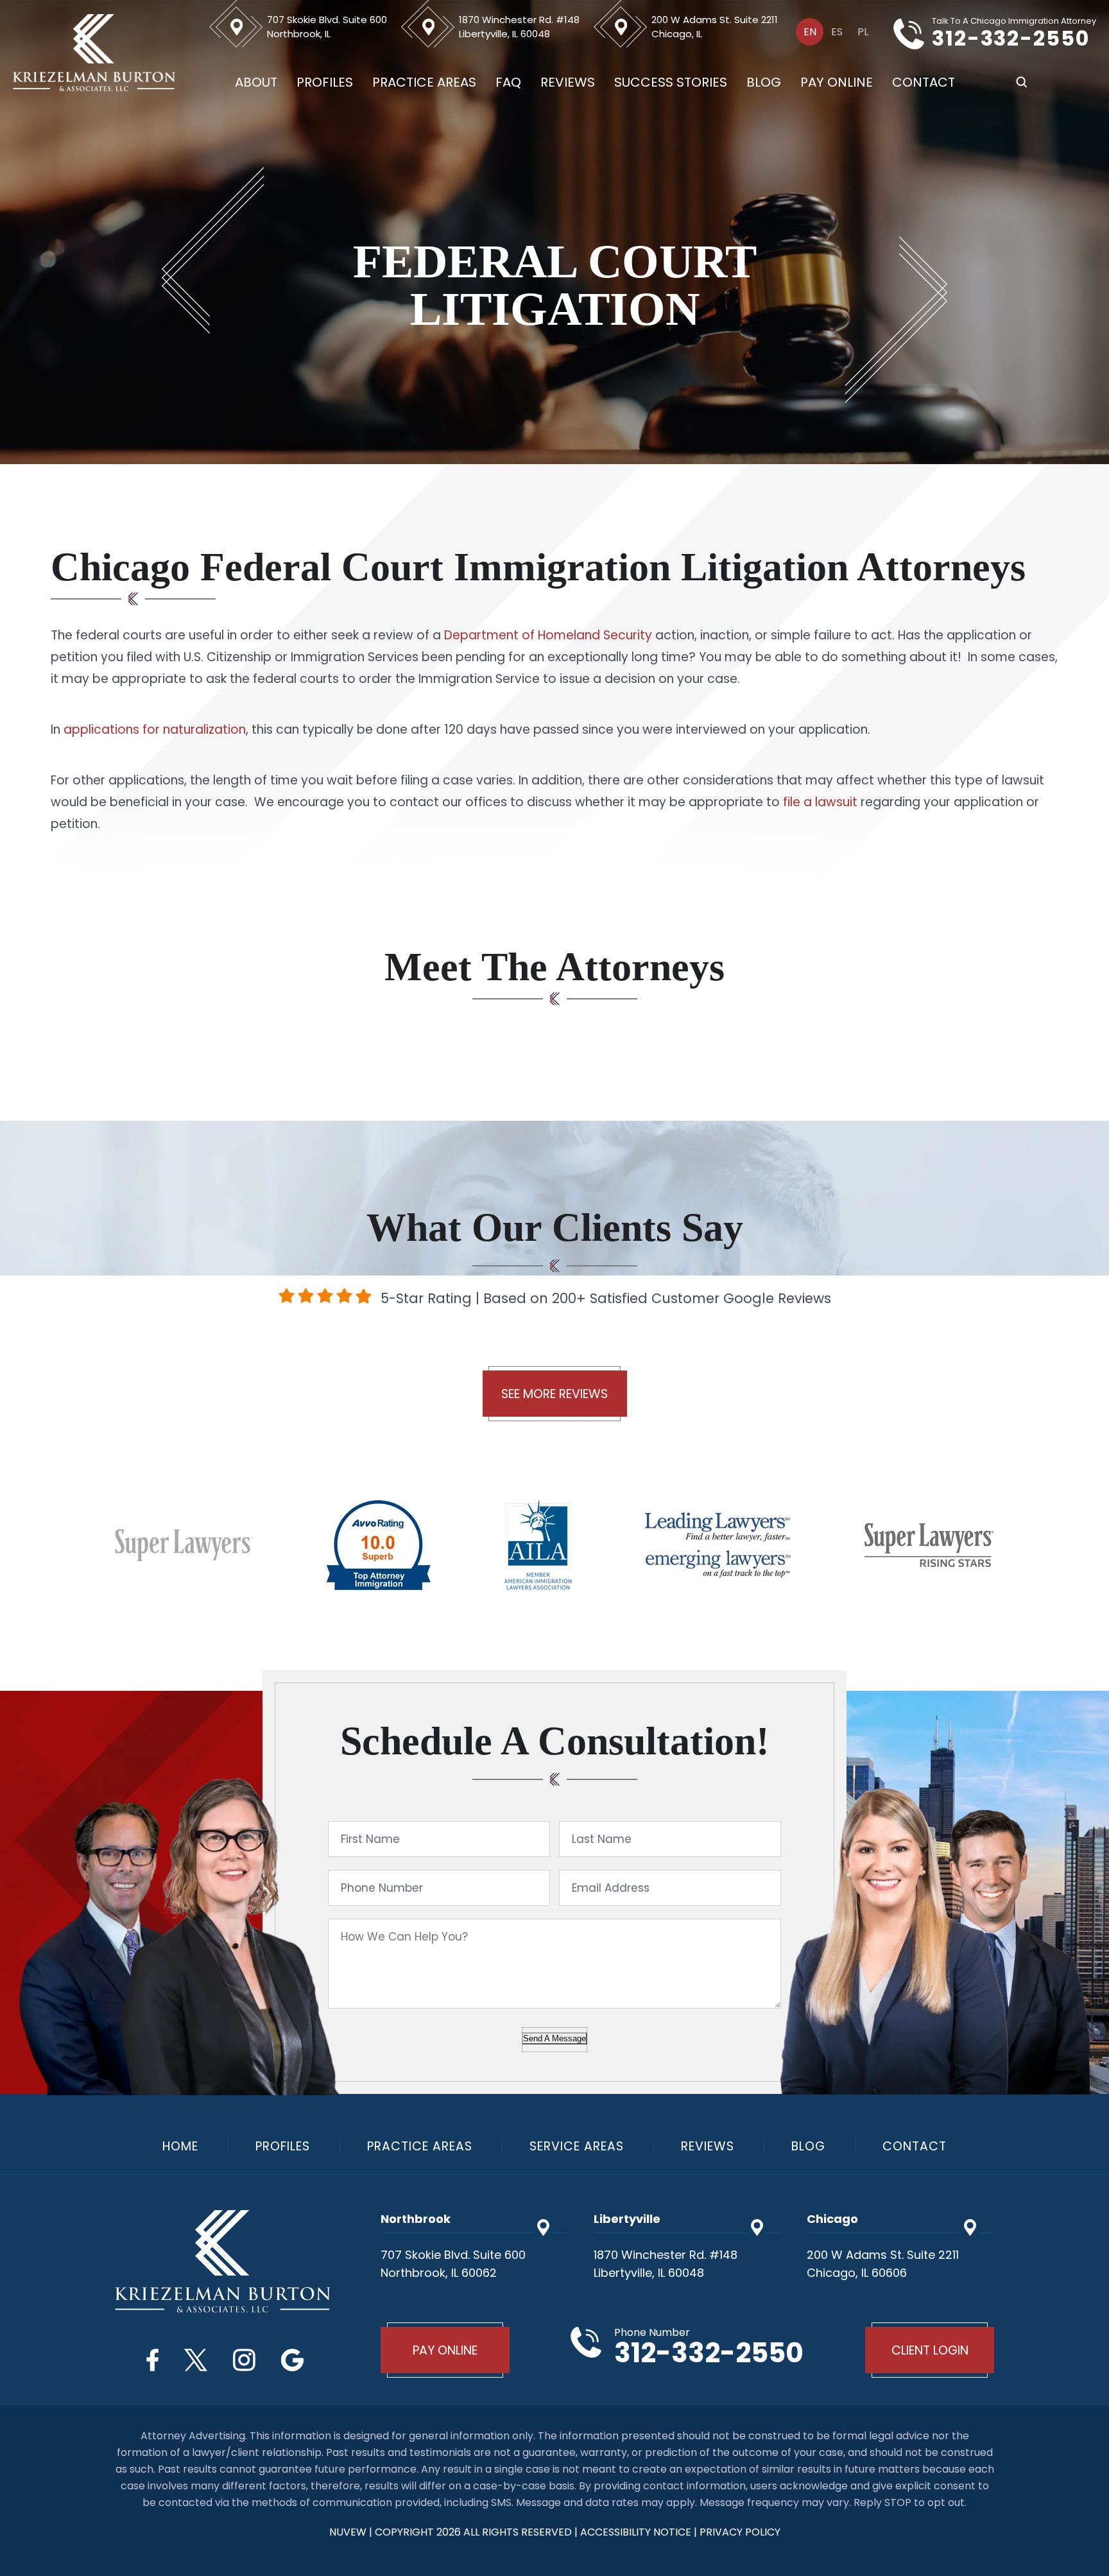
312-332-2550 (1011, 39)
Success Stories (671, 82)
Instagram (244, 2360)
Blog (764, 82)
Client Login (930, 2350)
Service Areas (577, 2146)
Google (292, 2360)
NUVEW (348, 2532)
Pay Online (837, 82)
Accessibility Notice (637, 2532)
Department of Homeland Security (548, 635)
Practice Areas (424, 82)
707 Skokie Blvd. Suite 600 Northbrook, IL (327, 27)
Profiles (325, 82)
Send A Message (554, 2038)
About (256, 82)
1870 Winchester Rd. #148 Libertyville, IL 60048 (519, 27)
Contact (924, 82)
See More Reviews (554, 1394)
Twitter (196, 2360)
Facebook (152, 2360)
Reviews (568, 82)
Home (180, 2146)
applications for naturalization (155, 730)
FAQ (508, 82)
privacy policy (740, 2532)
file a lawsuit (820, 802)
